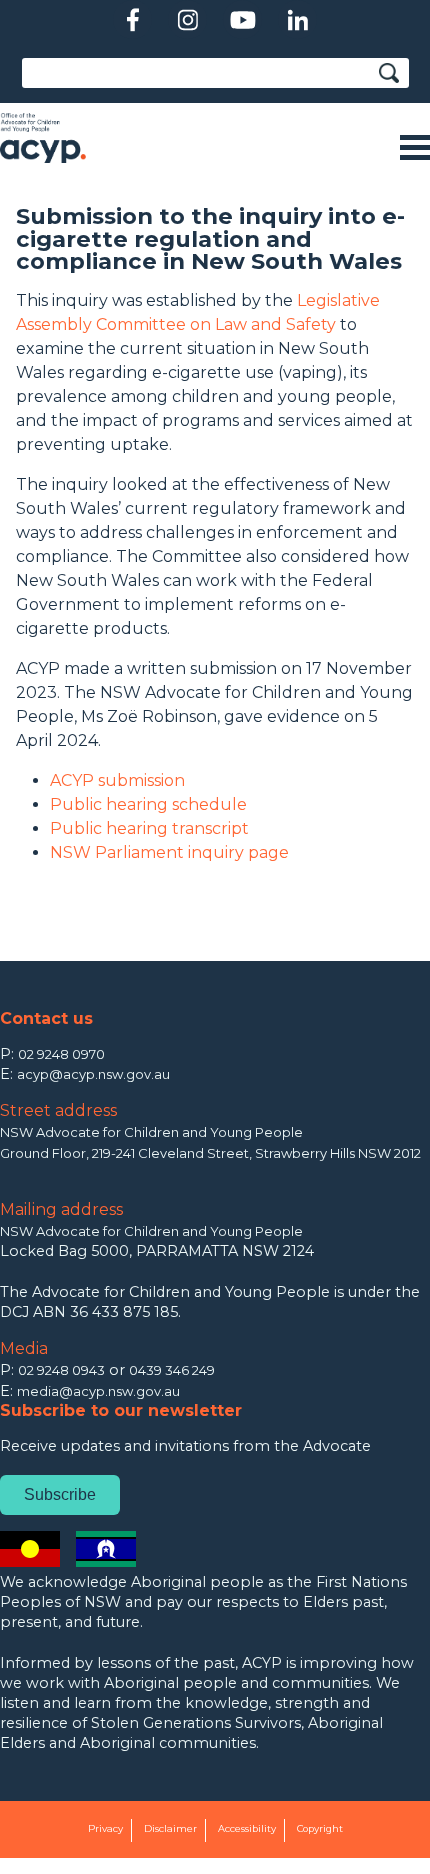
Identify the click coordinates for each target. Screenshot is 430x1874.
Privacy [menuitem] (105, 1828)
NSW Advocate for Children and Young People (151, 1132)
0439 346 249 (172, 1370)
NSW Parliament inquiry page (169, 852)
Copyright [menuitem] (320, 1828)
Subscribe (60, 1494)
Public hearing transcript (149, 828)
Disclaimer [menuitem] (170, 1828)
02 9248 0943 (61, 1370)
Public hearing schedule (148, 804)
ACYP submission (117, 780)
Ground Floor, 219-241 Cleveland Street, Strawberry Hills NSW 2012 (210, 1153)
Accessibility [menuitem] (247, 1828)
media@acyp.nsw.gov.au (98, 1391)
